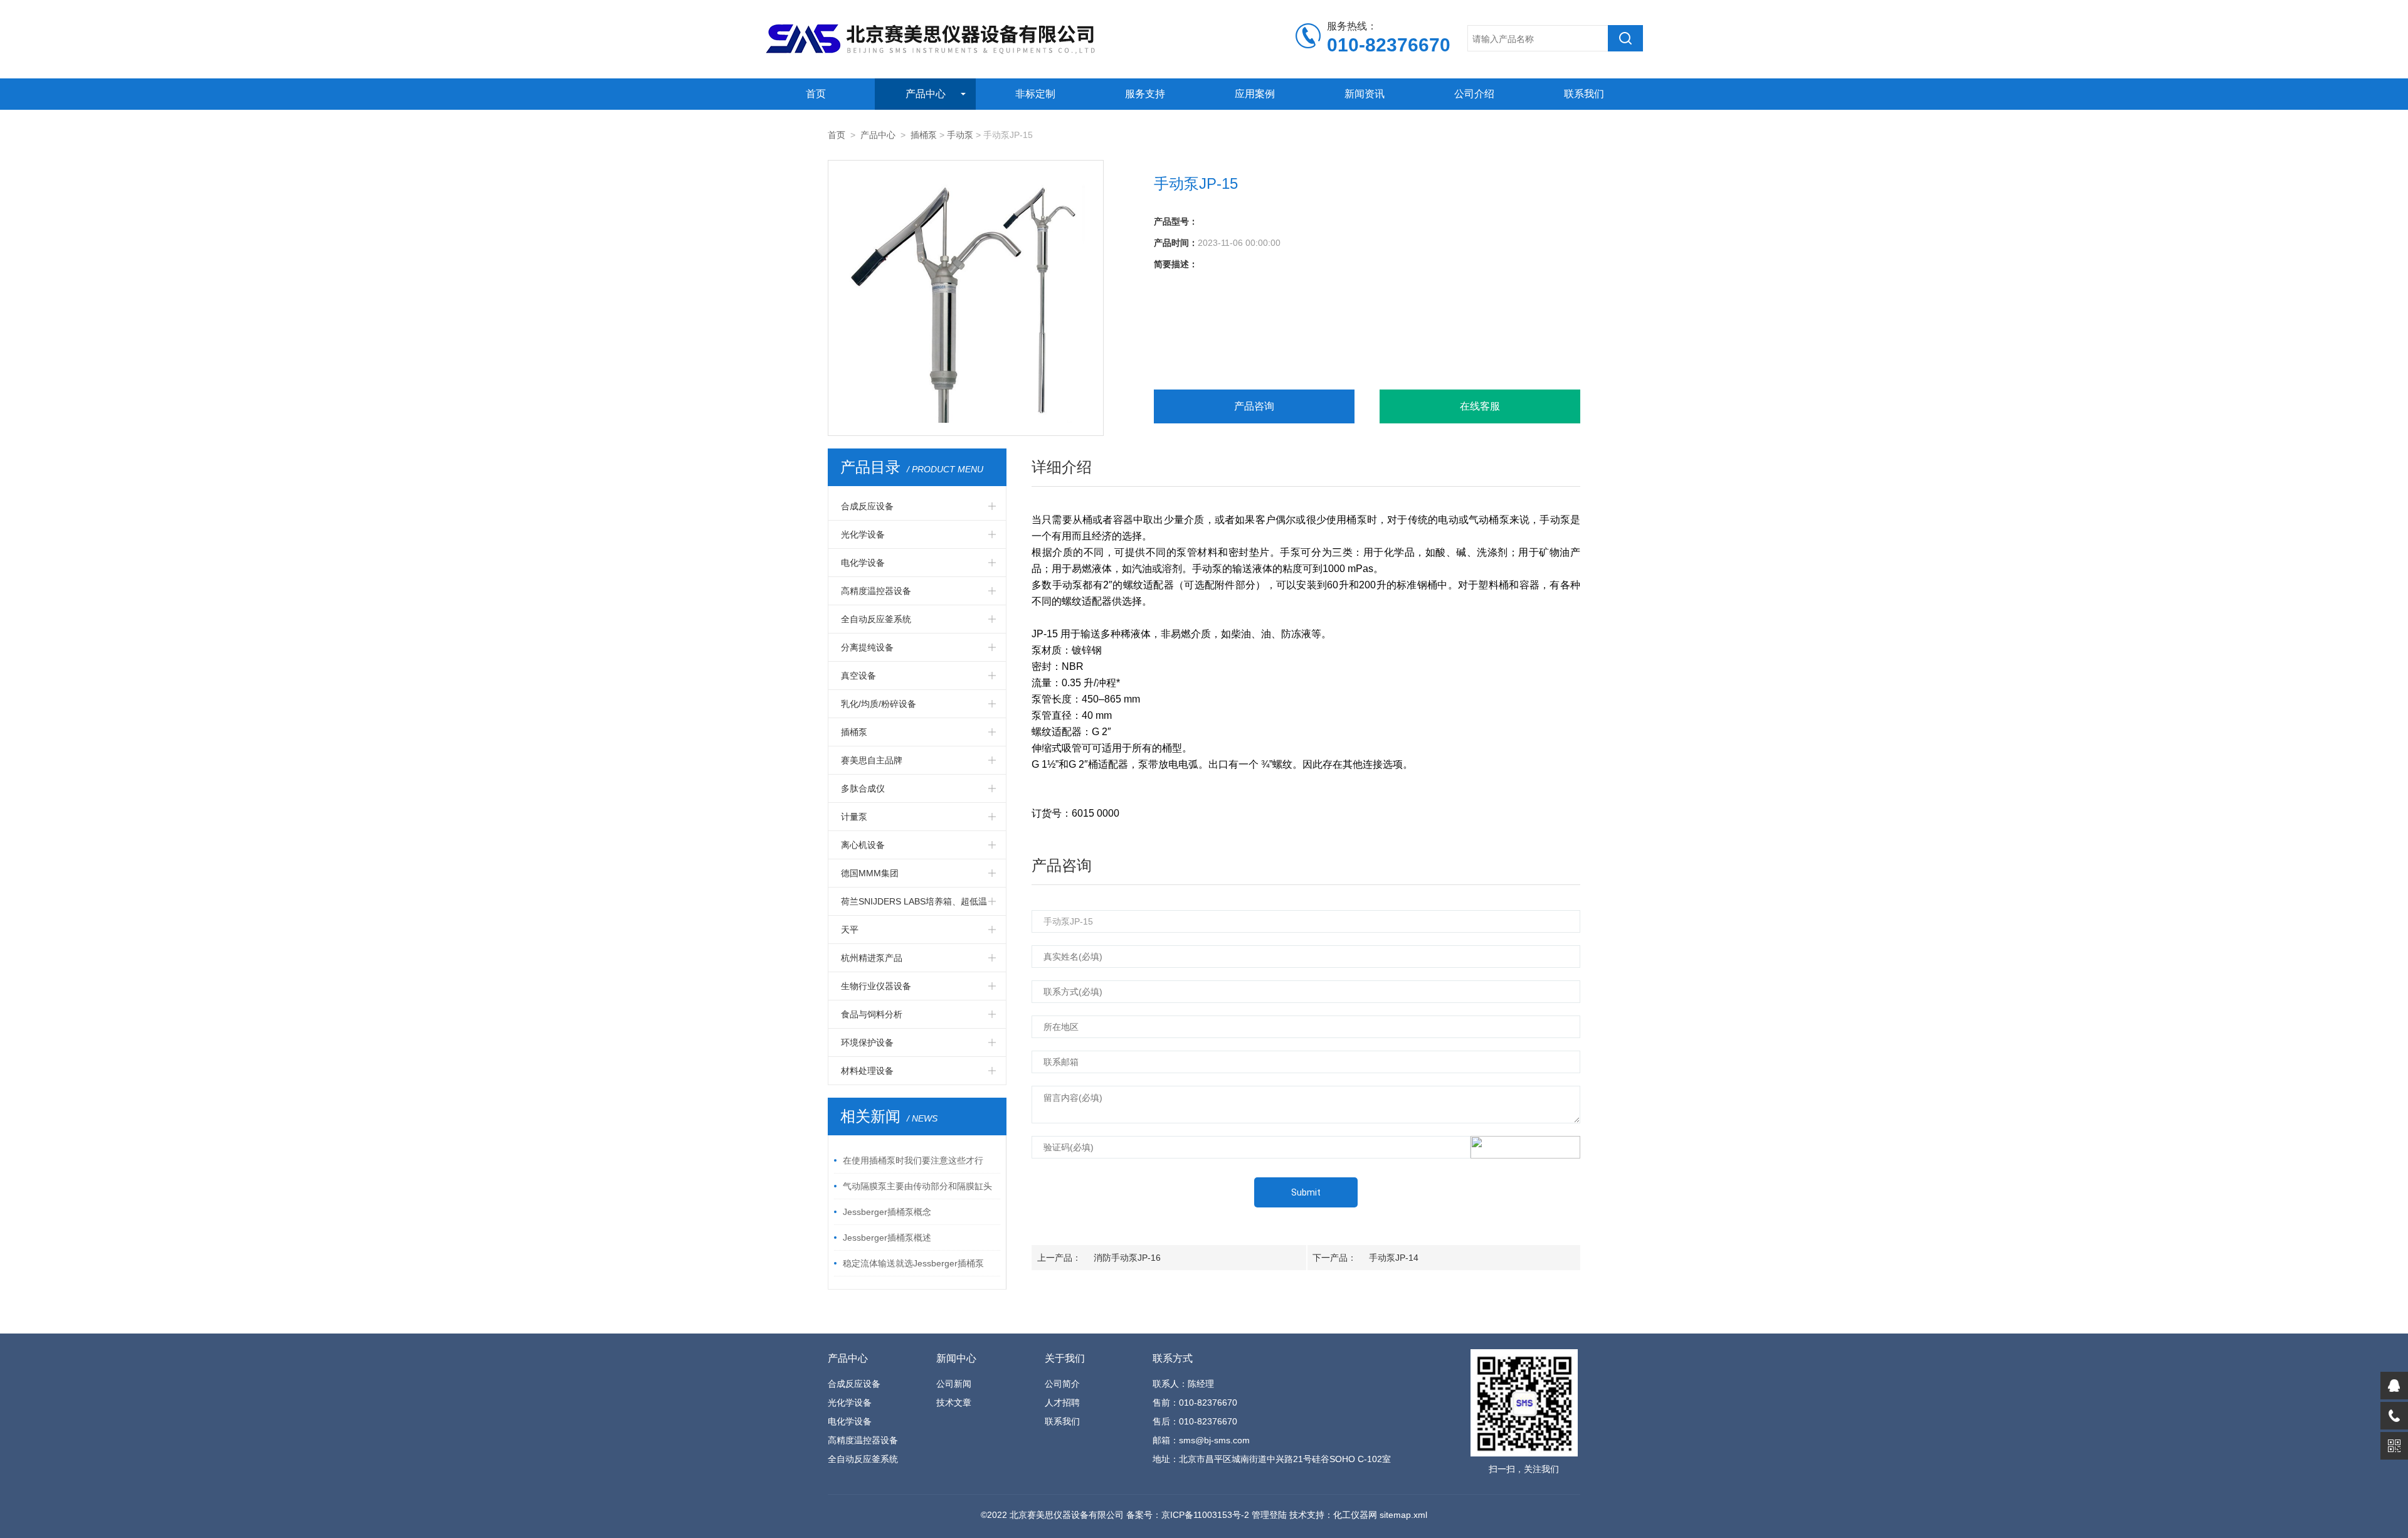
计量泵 (854, 817)
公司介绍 (1474, 94)
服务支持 (1145, 94)
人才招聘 (1062, 1403)
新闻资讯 (1365, 94)
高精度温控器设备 (876, 591)
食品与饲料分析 (872, 1014)
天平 (850, 930)
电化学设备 (863, 563)
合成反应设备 (867, 506)
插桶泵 (924, 135)
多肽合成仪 (863, 788)
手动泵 (960, 135)
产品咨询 (1254, 406)
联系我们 (1584, 94)
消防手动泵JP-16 (1127, 1258)
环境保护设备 (867, 1042)
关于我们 (1065, 1358)
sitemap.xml (1403, 1515)
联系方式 (1173, 1358)
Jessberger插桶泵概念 (887, 1212)
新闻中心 (956, 1358)
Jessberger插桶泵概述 (887, 1238)
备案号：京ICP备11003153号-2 (1188, 1515)
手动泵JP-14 (1394, 1258)
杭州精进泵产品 (872, 958)
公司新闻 (954, 1384)
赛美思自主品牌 (872, 760)
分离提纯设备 (867, 647)
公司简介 (1062, 1384)
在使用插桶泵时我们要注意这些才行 (913, 1160)
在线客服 (1480, 406)
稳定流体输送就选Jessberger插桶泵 (913, 1263)
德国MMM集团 (870, 873)
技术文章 (954, 1403)
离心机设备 (863, 845)
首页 (816, 94)
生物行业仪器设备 (876, 986)
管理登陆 (1269, 1515)
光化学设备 (863, 534)
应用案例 (1255, 94)
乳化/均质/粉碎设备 (879, 704)
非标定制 (1035, 94)
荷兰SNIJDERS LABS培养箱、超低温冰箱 (914, 906)
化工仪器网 (1355, 1515)
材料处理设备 (867, 1071)
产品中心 (926, 94)
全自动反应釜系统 (876, 619)
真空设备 (858, 676)
